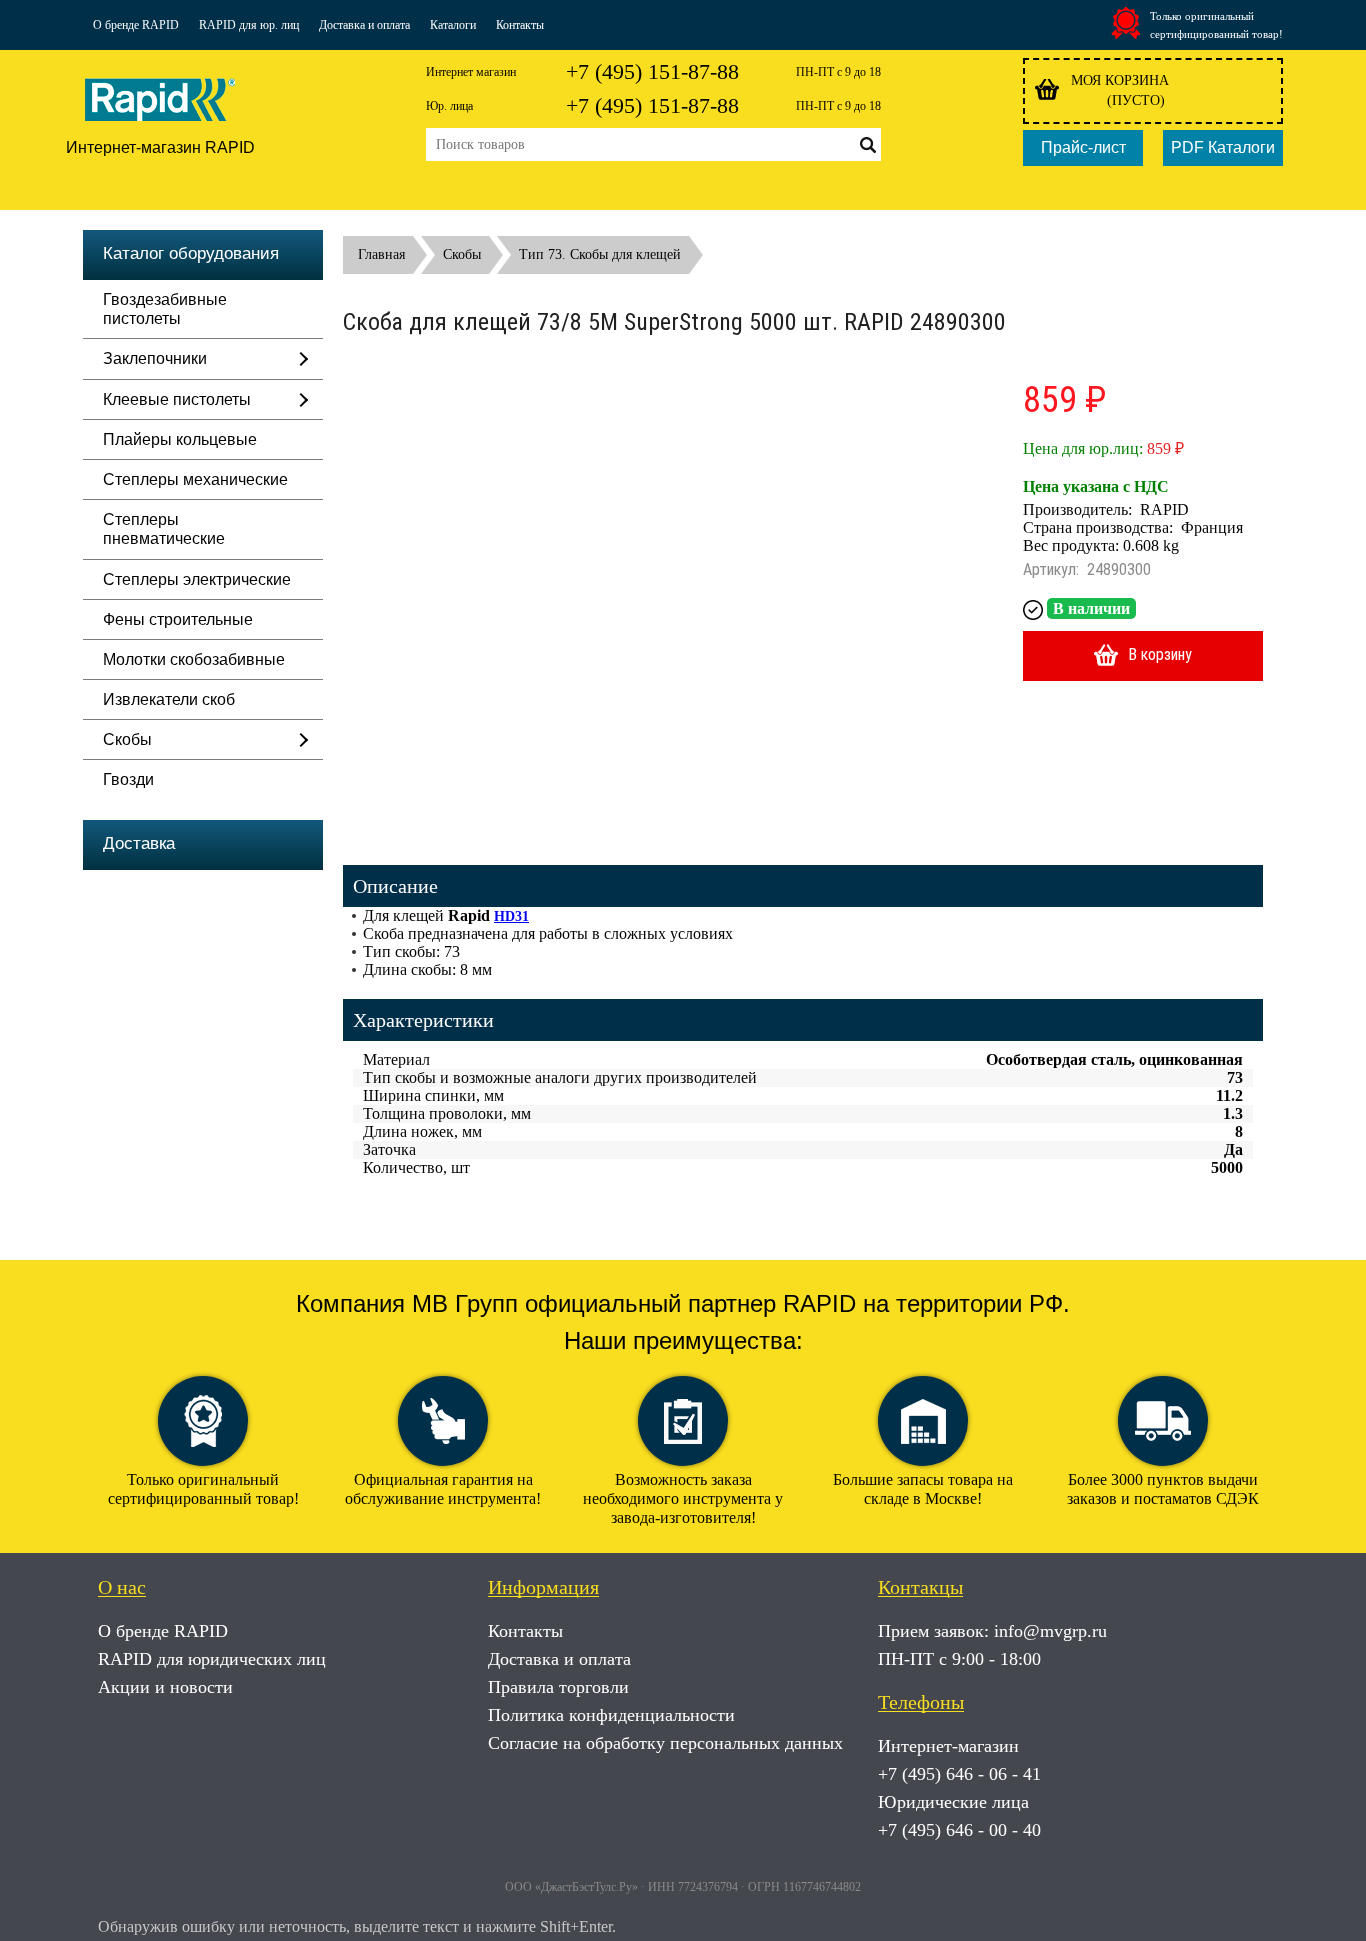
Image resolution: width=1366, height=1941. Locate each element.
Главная (381, 254)
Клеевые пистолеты (177, 399)
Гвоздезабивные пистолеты (165, 309)
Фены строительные (178, 619)
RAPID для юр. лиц (249, 25)
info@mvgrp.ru (1050, 1631)
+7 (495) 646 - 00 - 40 (959, 1830)
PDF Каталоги (1223, 147)
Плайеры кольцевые (180, 439)
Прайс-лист (1083, 147)
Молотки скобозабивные (194, 659)
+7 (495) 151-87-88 (652, 71)
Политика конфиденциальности (611, 1715)
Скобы (127, 739)
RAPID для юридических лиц (212, 1659)
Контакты (520, 25)
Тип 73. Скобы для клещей (600, 254)
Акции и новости (165, 1687)
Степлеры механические (195, 479)
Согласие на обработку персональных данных (665, 1743)
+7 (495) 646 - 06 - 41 (959, 1774)
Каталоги (453, 25)
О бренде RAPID (136, 25)
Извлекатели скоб (169, 699)
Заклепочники (155, 358)
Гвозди (128, 779)
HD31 (511, 916)
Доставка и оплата (364, 25)
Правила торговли (558, 1687)
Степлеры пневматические (164, 529)
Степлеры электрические (197, 579)
